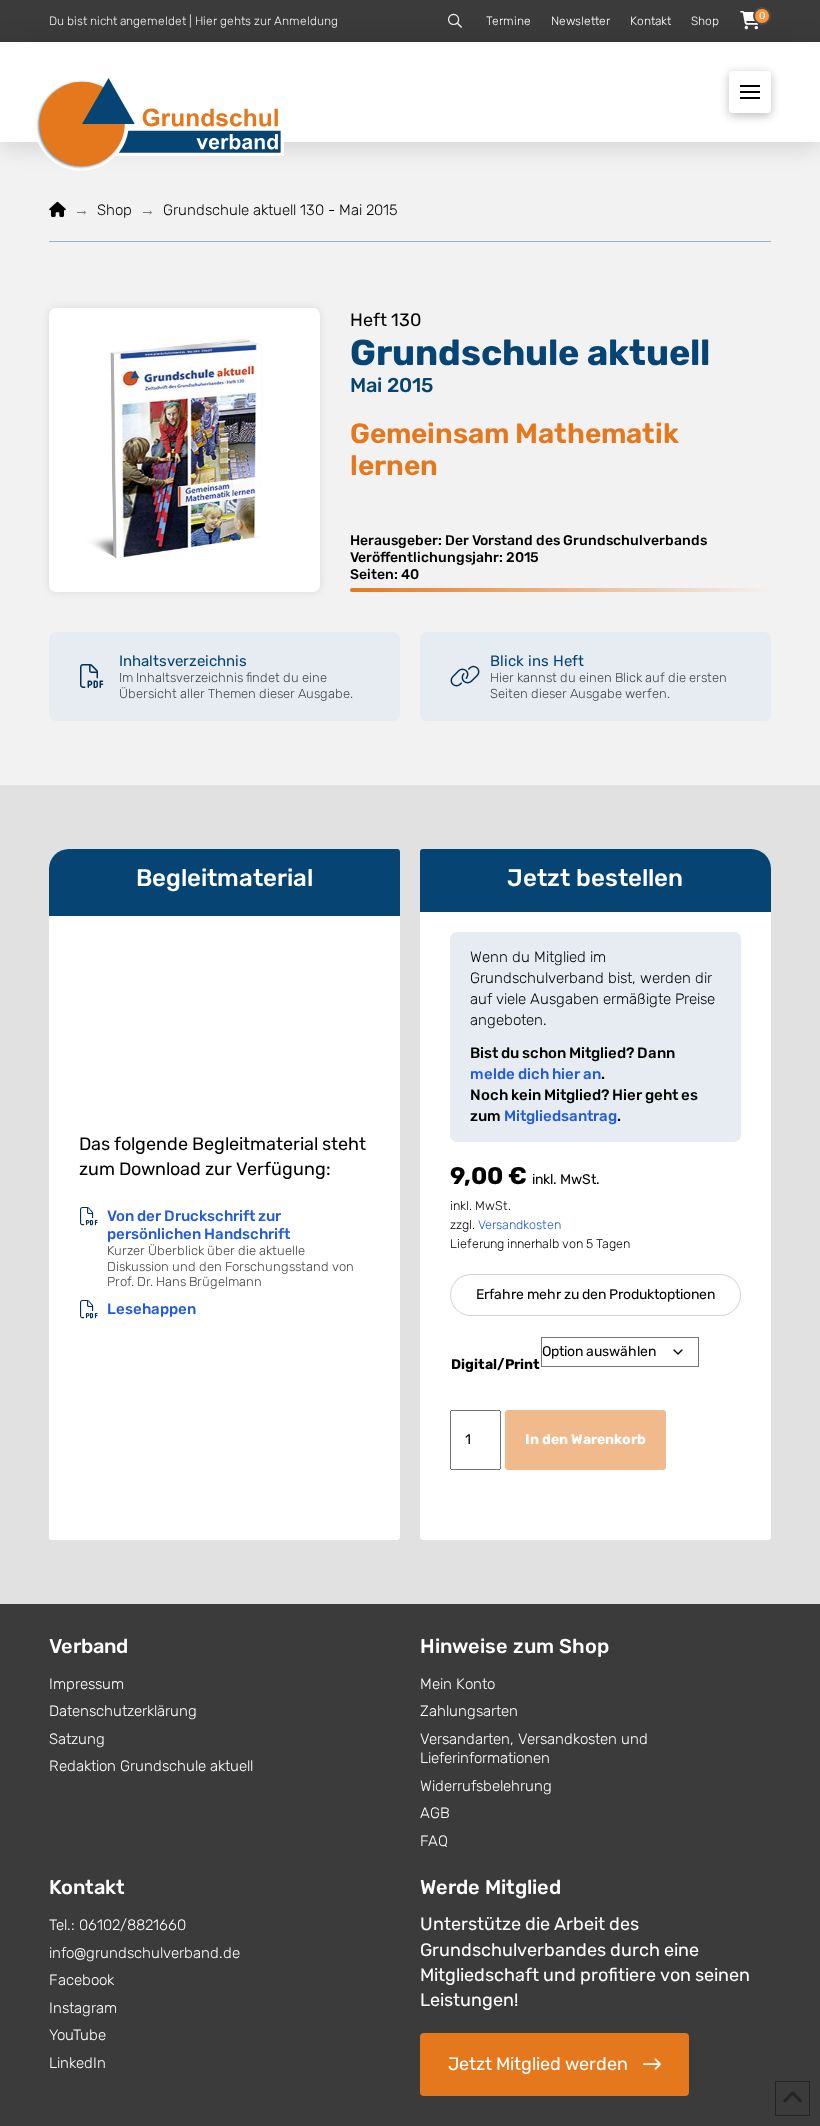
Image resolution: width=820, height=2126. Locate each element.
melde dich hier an (535, 1074)
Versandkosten (519, 1224)
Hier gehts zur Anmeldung (266, 21)
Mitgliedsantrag (560, 1116)
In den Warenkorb (585, 1439)
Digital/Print (495, 1364)
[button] (455, 21)
